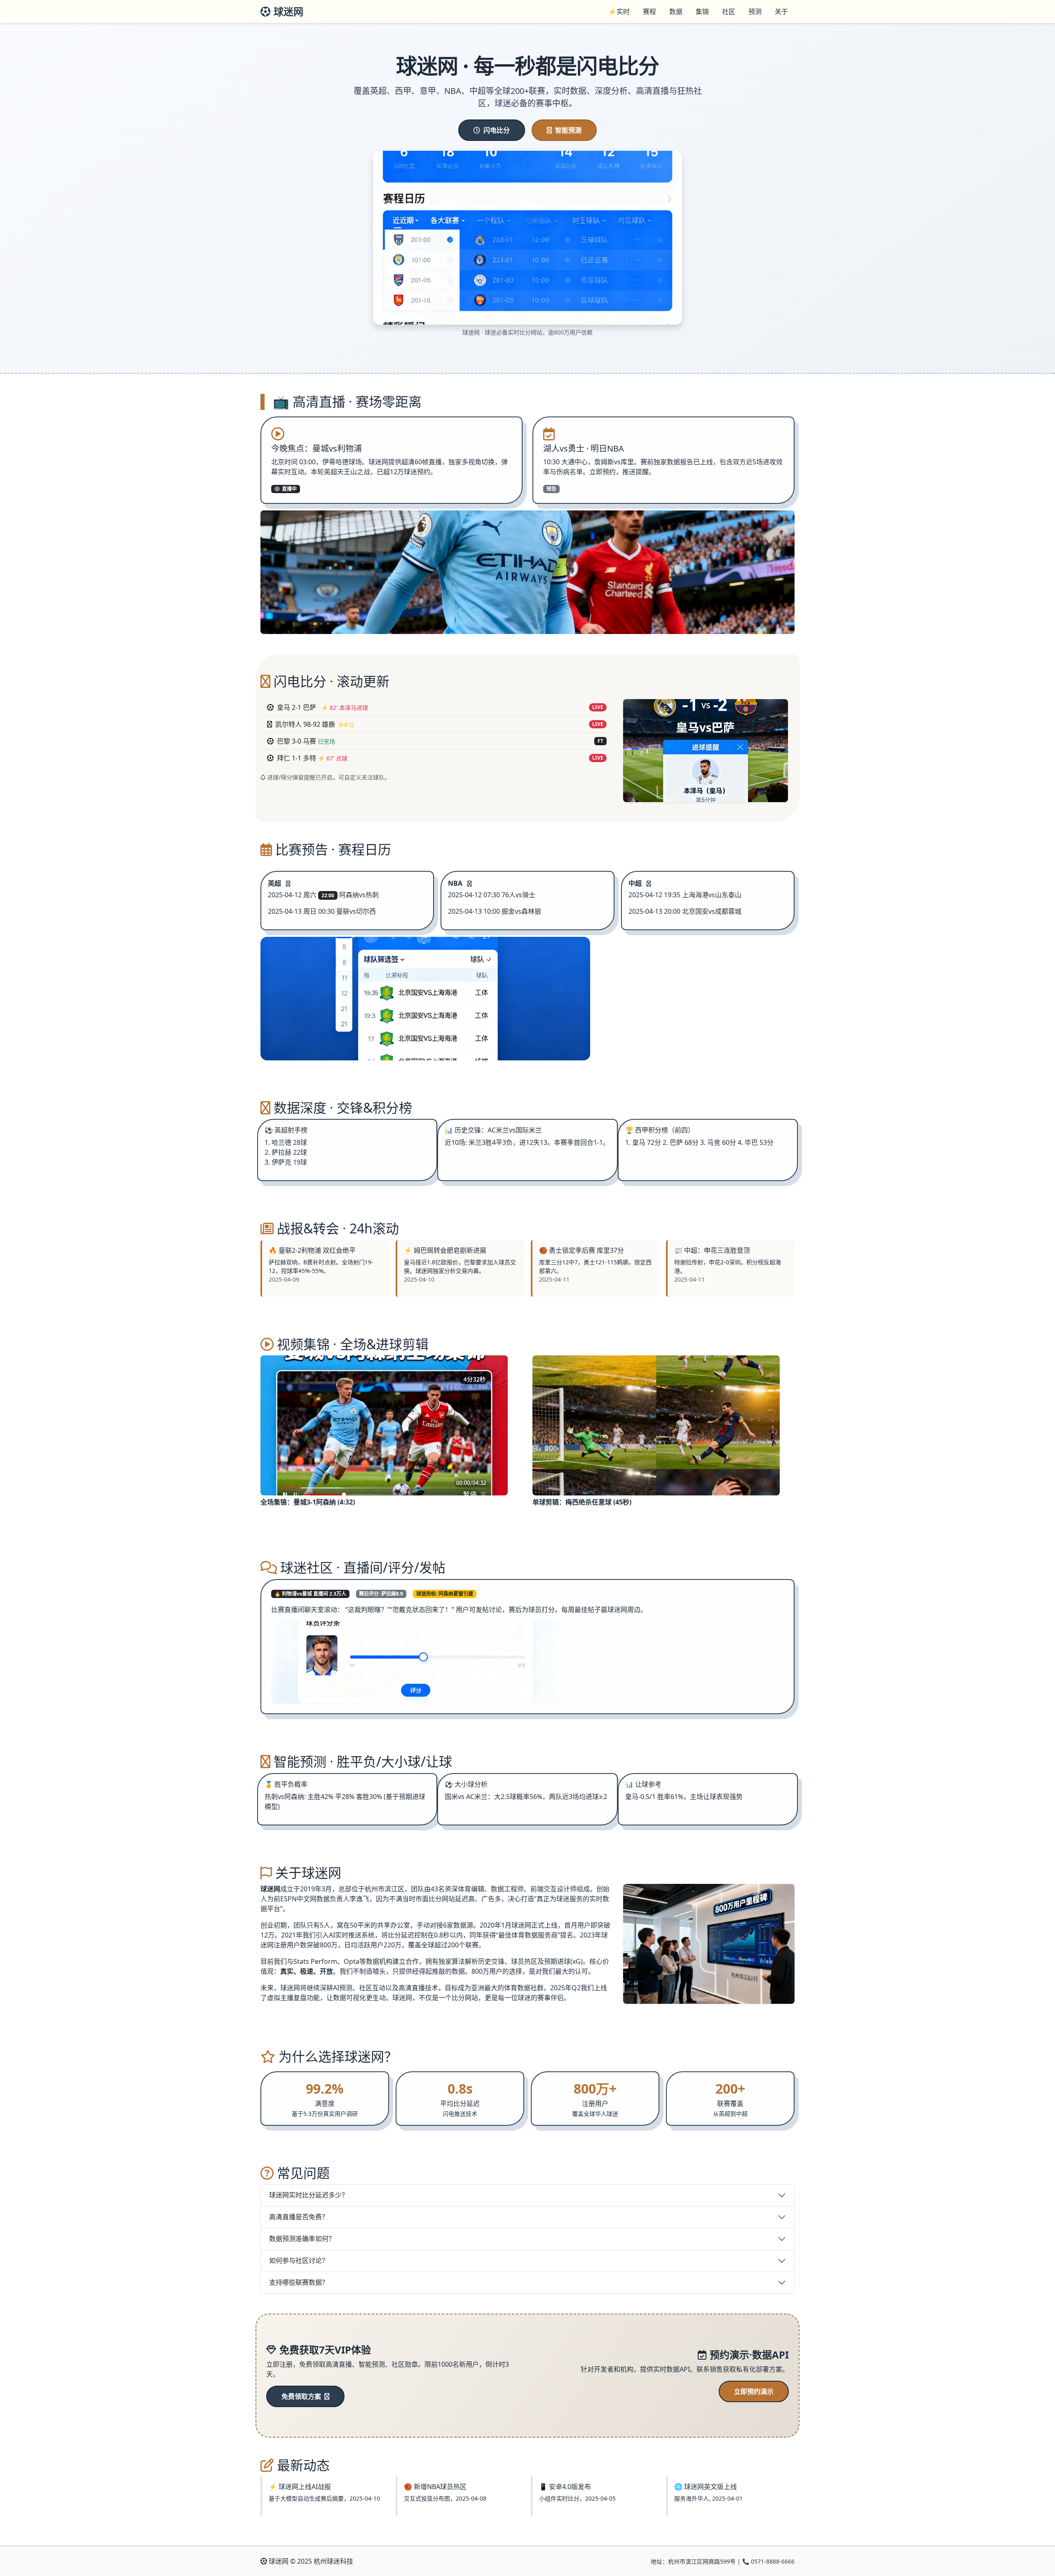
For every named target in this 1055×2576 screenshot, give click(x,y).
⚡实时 (619, 12)
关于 (781, 12)
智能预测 (568, 130)
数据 (676, 12)
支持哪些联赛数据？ (299, 2282)
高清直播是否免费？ (299, 2217)
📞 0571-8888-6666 (768, 2561)
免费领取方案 (302, 2396)
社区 (729, 12)
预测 (755, 12)
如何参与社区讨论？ (299, 2260)
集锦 (702, 12)
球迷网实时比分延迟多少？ (309, 2195)
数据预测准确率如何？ (302, 2239)
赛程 (649, 12)
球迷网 (288, 11)
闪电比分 (497, 130)
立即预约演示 (754, 2391)
